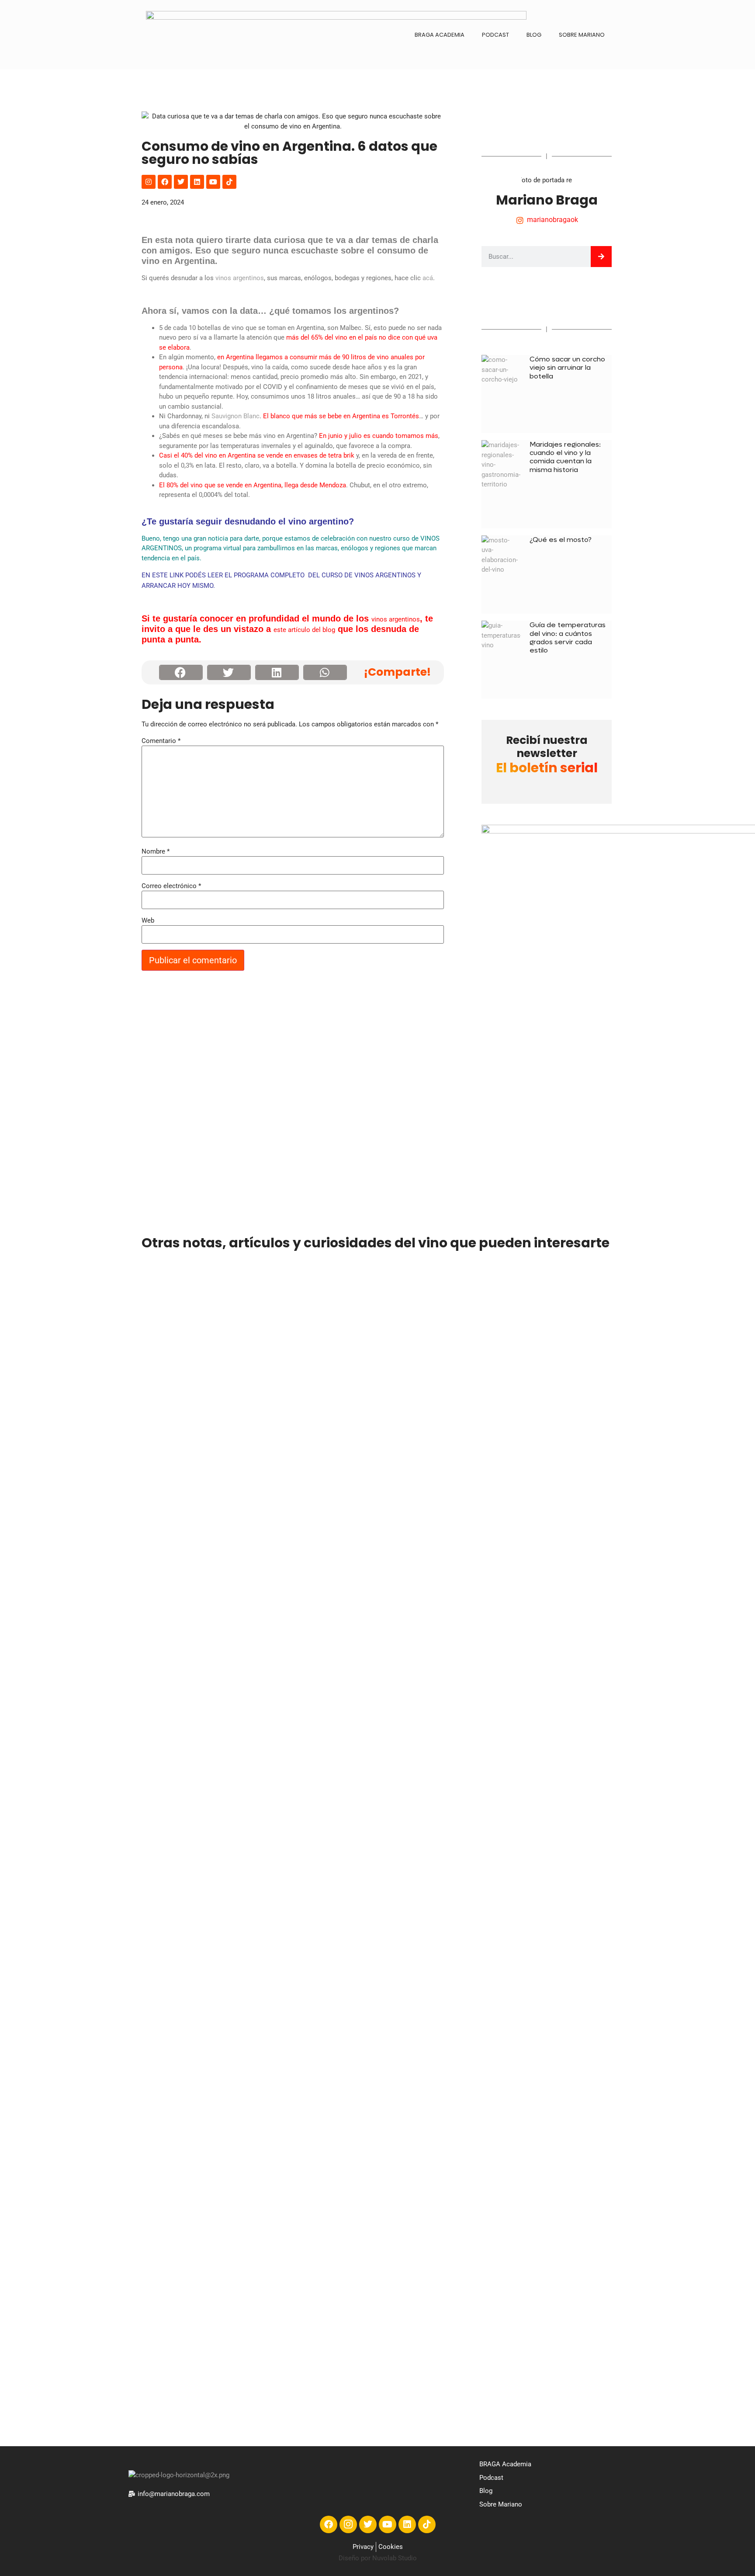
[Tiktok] (229, 182)
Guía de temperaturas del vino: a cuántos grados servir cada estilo (568, 637)
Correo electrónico (171, 886)
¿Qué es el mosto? (561, 540)
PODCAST (495, 35)
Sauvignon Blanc (236, 416)
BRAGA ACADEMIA (440, 35)
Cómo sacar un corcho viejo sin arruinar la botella (567, 367)
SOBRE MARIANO (582, 35)
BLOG (534, 35)
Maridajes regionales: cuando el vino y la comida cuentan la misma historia (565, 457)
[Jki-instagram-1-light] (348, 2524)
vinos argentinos (240, 278)
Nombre (156, 852)
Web (148, 921)
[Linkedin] (197, 182)
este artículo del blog (304, 630)
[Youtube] (213, 182)
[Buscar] (601, 257)
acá (428, 278)
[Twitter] (181, 182)
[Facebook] (165, 182)
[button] (181, 672)
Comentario (161, 741)
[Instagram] (149, 182)
